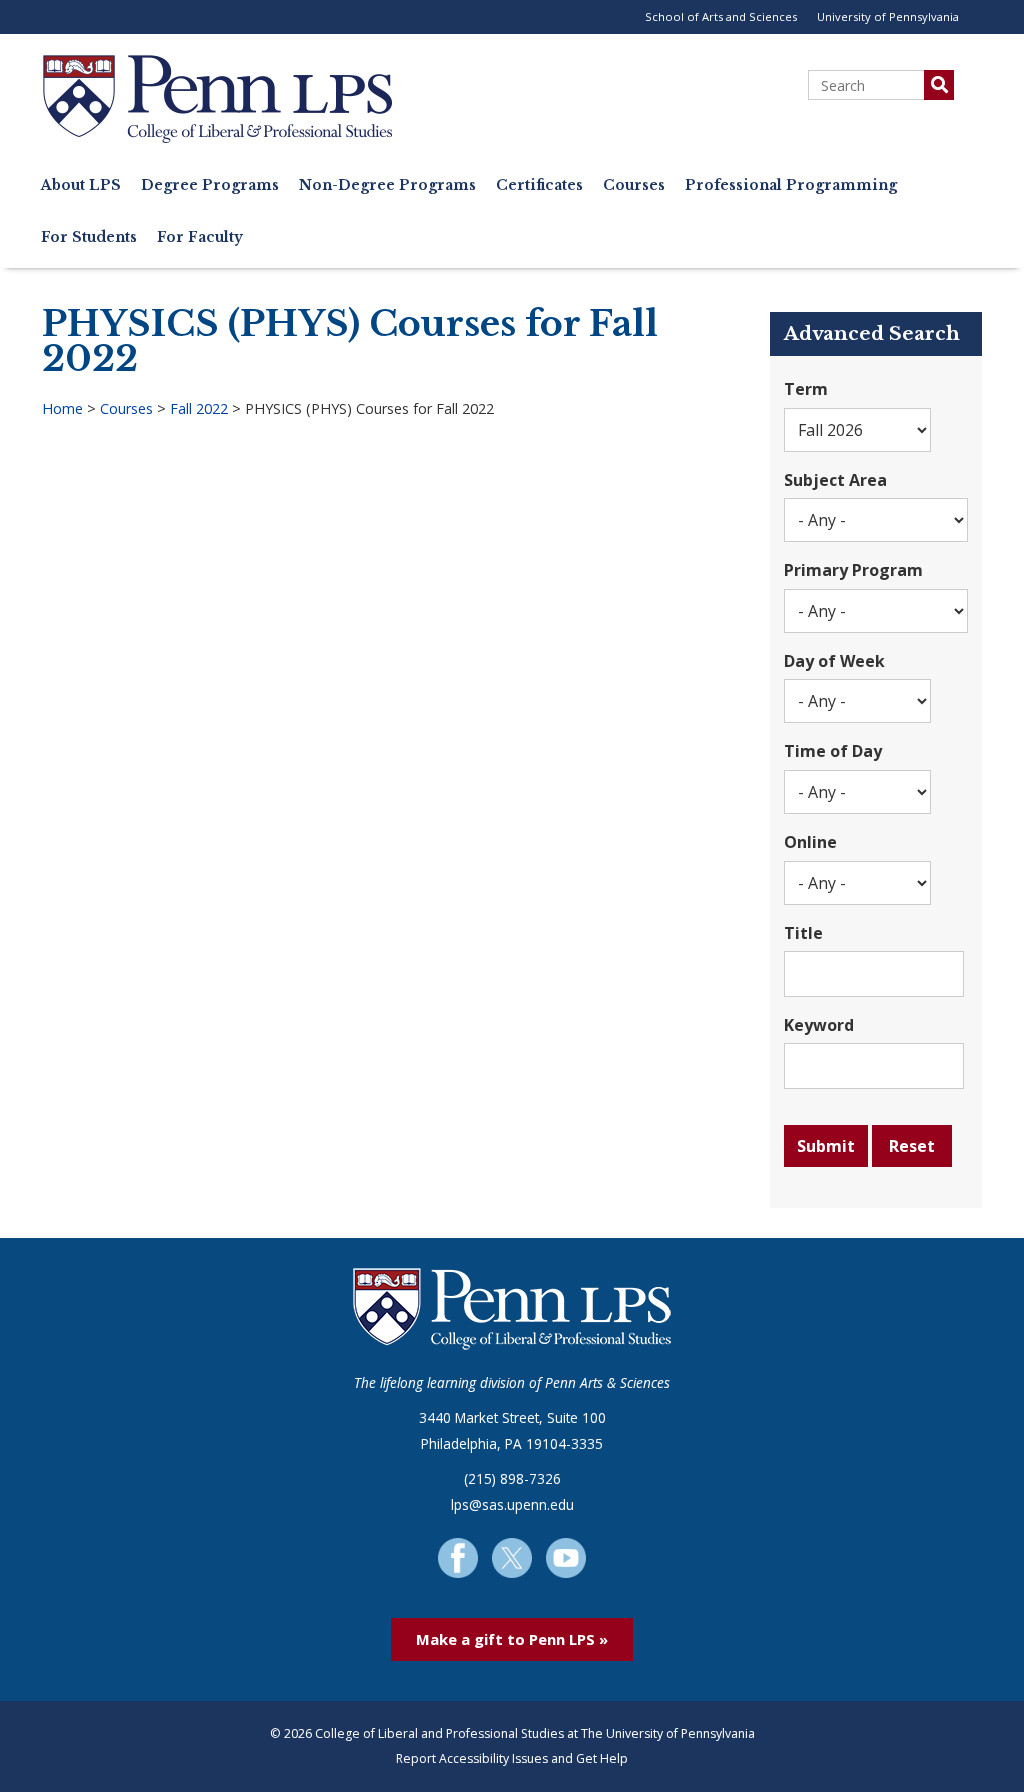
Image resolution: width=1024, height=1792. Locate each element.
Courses (634, 185)
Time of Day (833, 751)
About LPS (81, 185)
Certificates (539, 185)
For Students (89, 237)
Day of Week (834, 661)
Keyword (819, 1025)
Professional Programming (791, 185)
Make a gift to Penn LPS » (512, 1639)
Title (803, 933)
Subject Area (835, 480)
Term (806, 389)
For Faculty (200, 237)
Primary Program (853, 570)
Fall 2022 (199, 408)
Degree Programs (210, 185)
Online (810, 842)
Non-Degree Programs (387, 185)
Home (62, 408)
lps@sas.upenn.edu (512, 1504)
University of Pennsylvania (888, 16)
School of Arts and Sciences (721, 16)
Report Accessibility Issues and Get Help (512, 1758)
